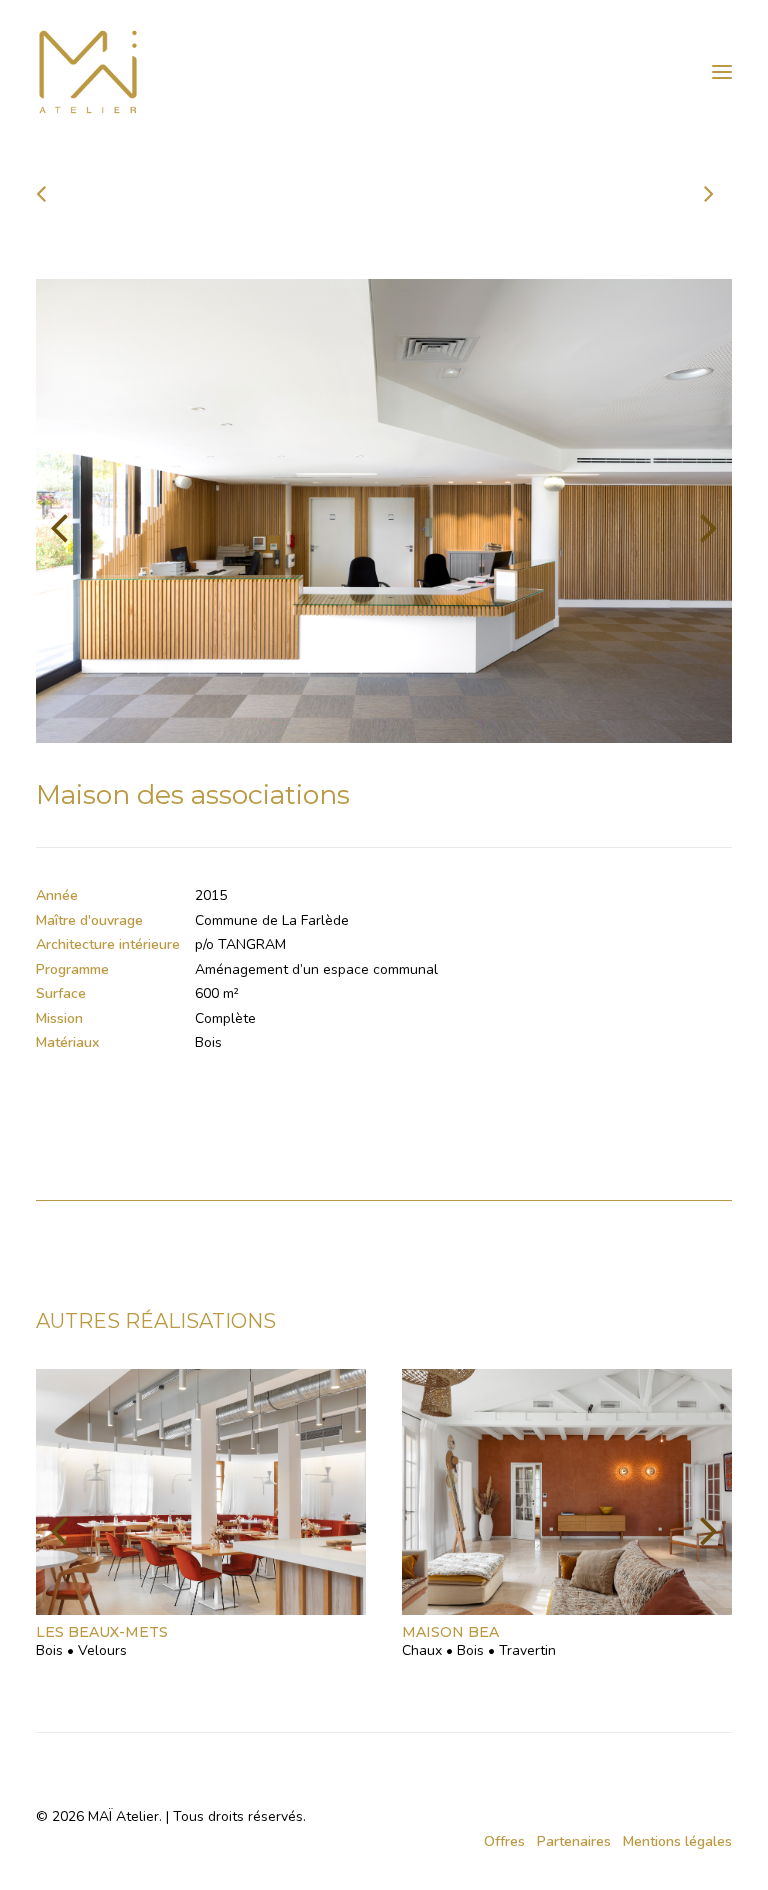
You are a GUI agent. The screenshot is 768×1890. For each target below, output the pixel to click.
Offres (504, 1841)
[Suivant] (593, 193)
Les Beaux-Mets (102, 1632)
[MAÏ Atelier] (384, 72)
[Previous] (175, 193)
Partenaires (574, 1841)
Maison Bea (450, 1632)
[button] (722, 72)
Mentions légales (677, 1841)
